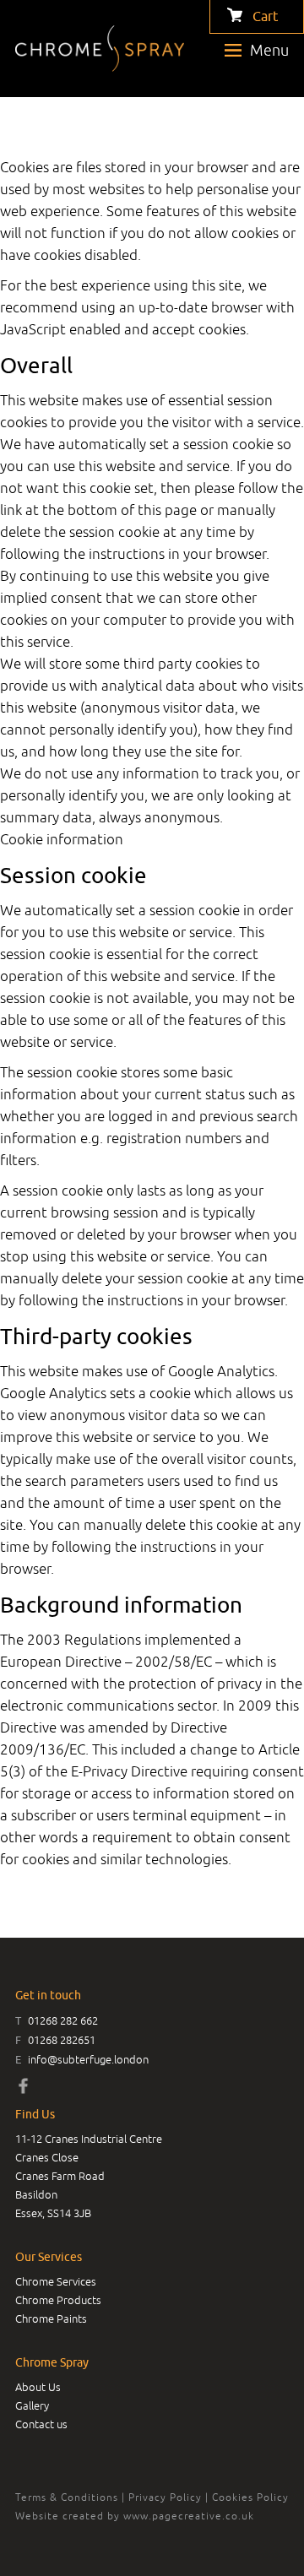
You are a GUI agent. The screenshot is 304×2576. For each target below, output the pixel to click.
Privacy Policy (165, 2497)
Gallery (32, 2406)
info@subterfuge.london (88, 2060)
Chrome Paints (51, 2319)
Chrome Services (56, 2282)
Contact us (41, 2424)
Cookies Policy (250, 2497)
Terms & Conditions (67, 2497)
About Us (38, 2387)
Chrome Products (58, 2300)
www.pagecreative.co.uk (189, 2516)
